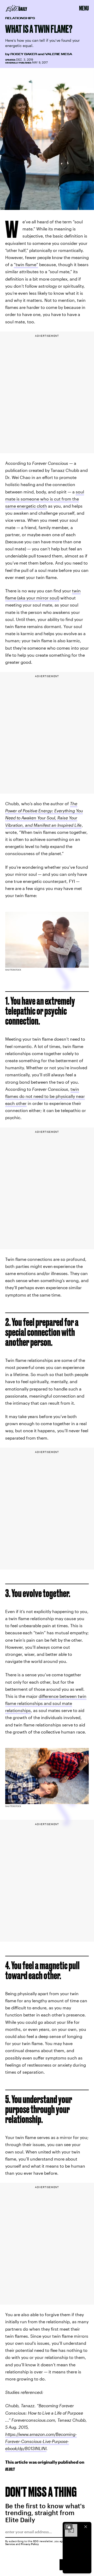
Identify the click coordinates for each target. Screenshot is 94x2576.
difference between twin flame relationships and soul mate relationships (46, 1703)
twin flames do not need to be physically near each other (45, 1096)
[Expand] (68, 2527)
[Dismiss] (86, 2527)
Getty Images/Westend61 (14, 208)
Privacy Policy (30, 2544)
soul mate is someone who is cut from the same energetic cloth (45, 499)
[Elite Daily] (16, 8)
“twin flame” (26, 264)
